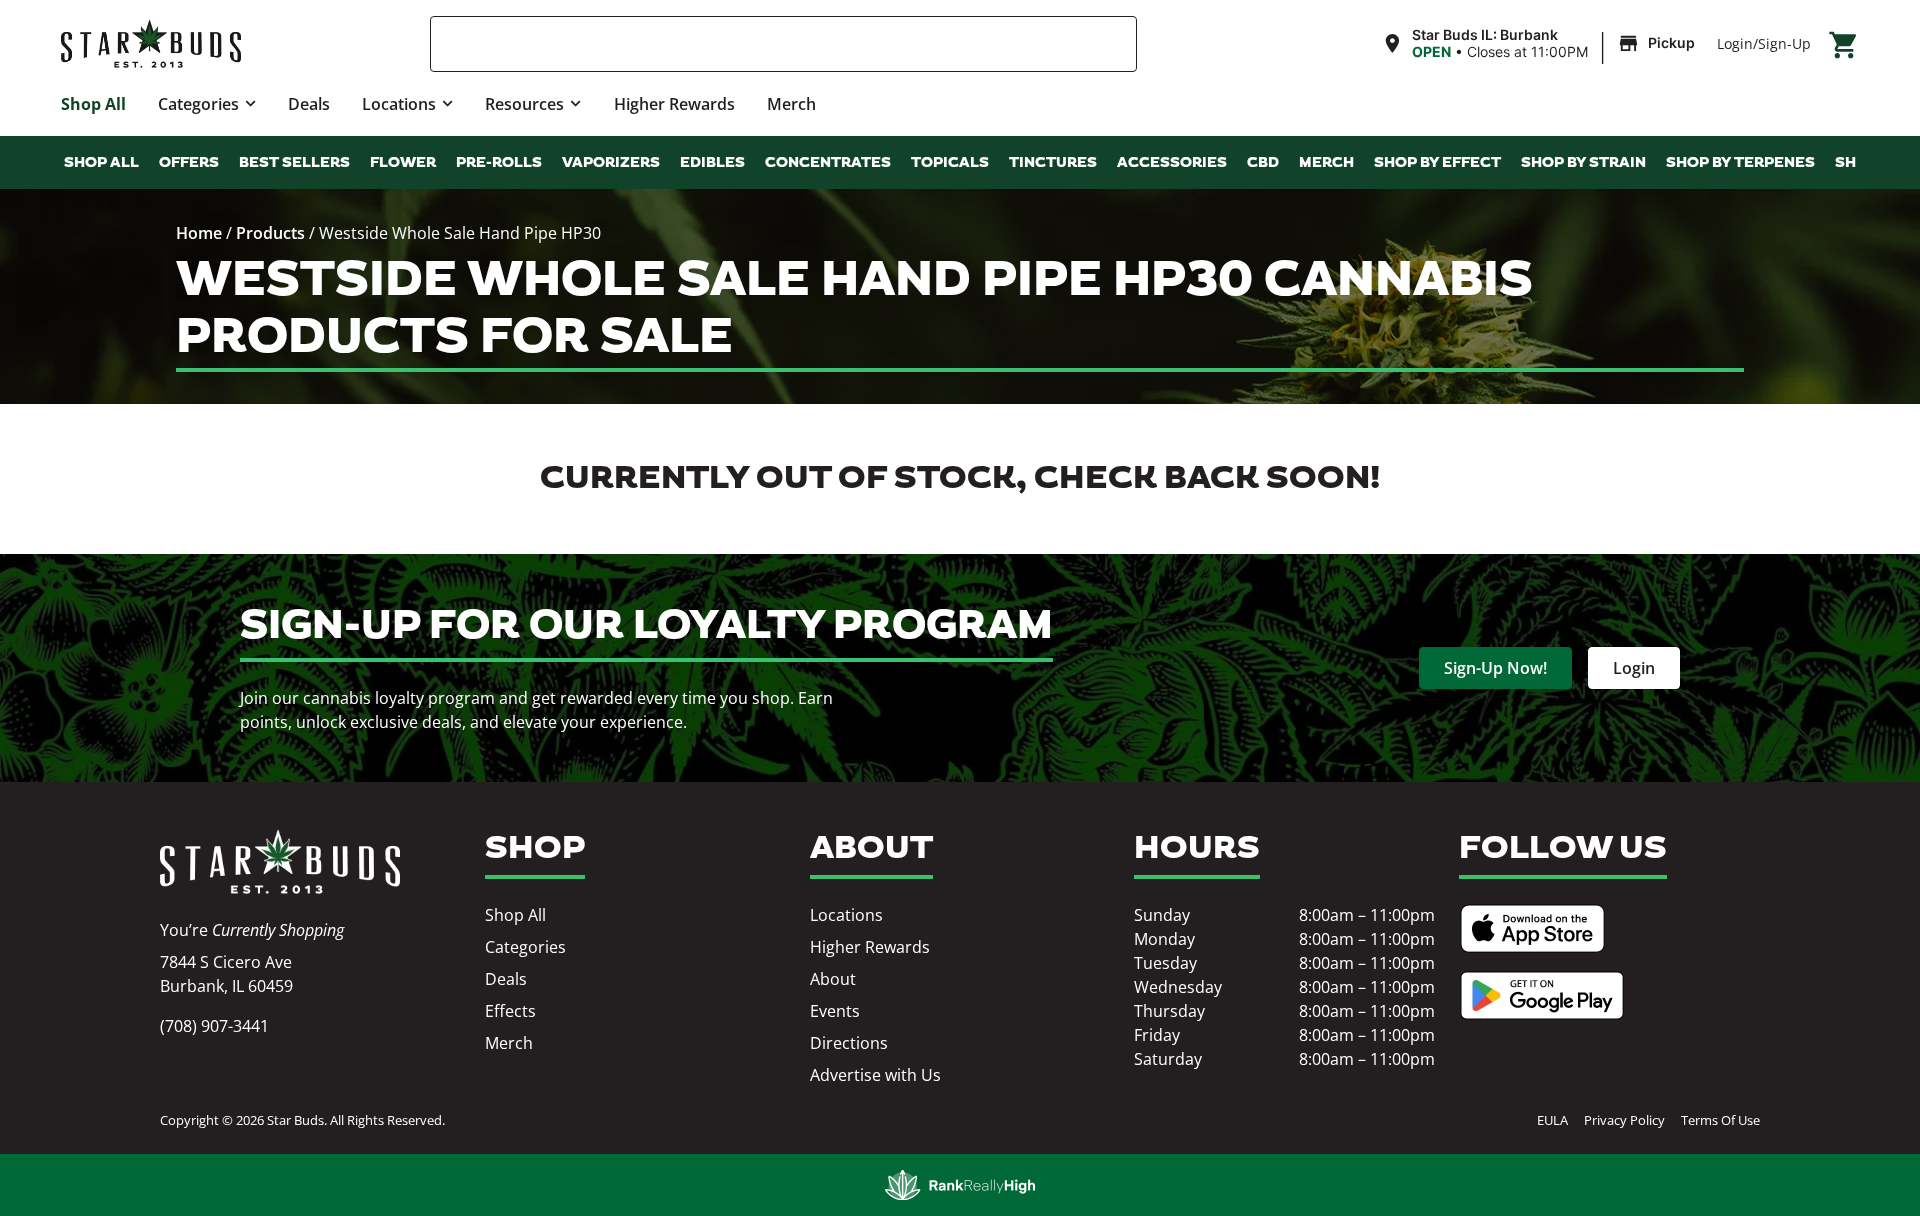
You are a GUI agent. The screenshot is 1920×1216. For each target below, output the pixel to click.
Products (270, 233)
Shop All (93, 104)
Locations (399, 104)
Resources (524, 104)
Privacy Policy (1624, 1120)
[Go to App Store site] (1532, 928)
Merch (791, 104)
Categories (198, 104)
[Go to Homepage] (280, 862)
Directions (849, 1043)
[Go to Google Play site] (1542, 995)
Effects (510, 1011)
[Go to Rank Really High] (960, 1185)
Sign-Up (1784, 43)
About (833, 979)
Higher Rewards (674, 104)
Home (199, 233)
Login (1735, 43)
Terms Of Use (1720, 1120)
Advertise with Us (875, 1075)
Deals (309, 104)
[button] (1541, 44)
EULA (1552, 1120)
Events (835, 1011)
